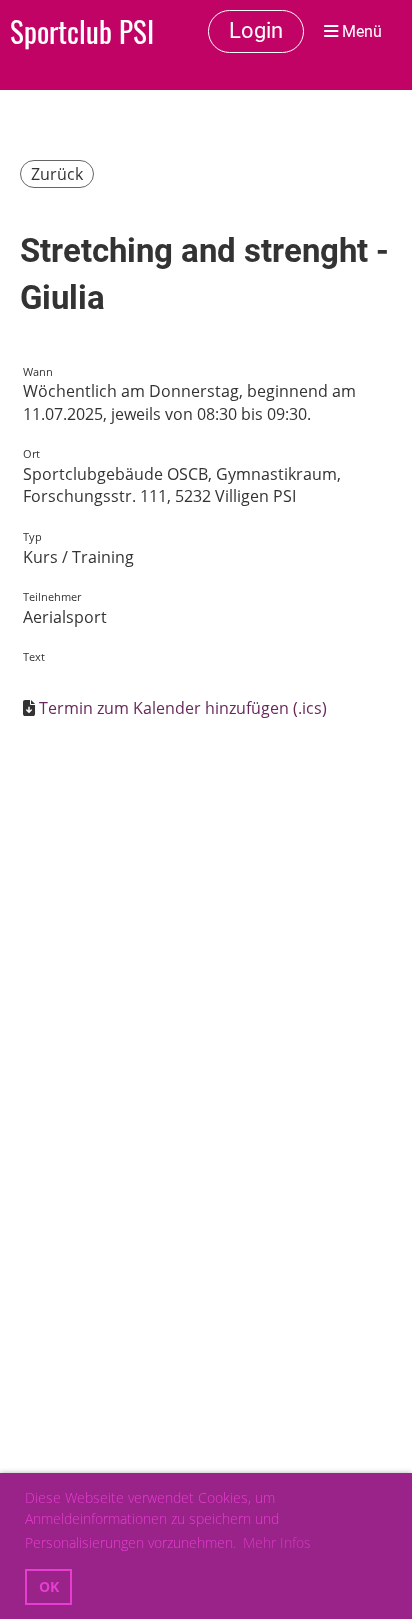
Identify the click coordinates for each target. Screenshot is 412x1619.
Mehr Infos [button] (277, 1542)
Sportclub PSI (82, 31)
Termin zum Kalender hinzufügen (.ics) (183, 708)
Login (256, 30)
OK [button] (49, 1586)
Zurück (57, 174)
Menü (360, 31)
